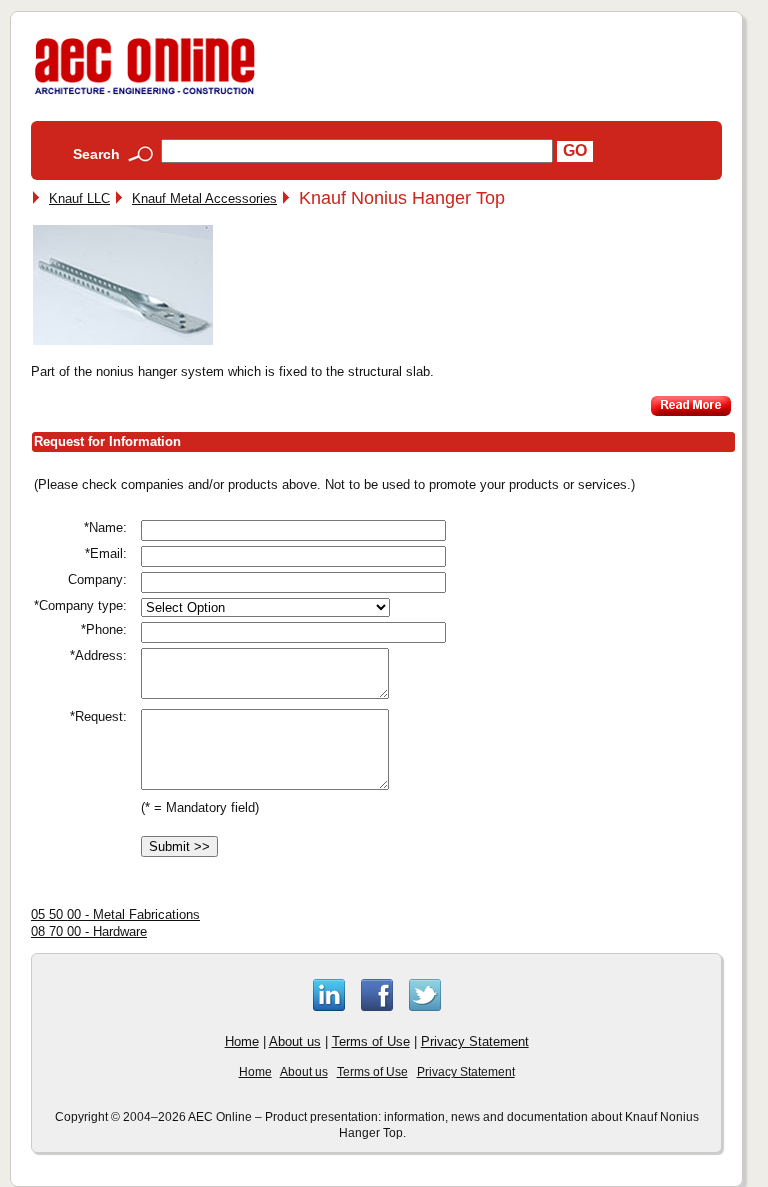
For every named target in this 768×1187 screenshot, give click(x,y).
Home (242, 1041)
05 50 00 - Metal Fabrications (115, 914)
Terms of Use (371, 1041)
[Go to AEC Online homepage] (145, 94)
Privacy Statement (475, 1041)
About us (295, 1041)
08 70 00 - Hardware (89, 931)
